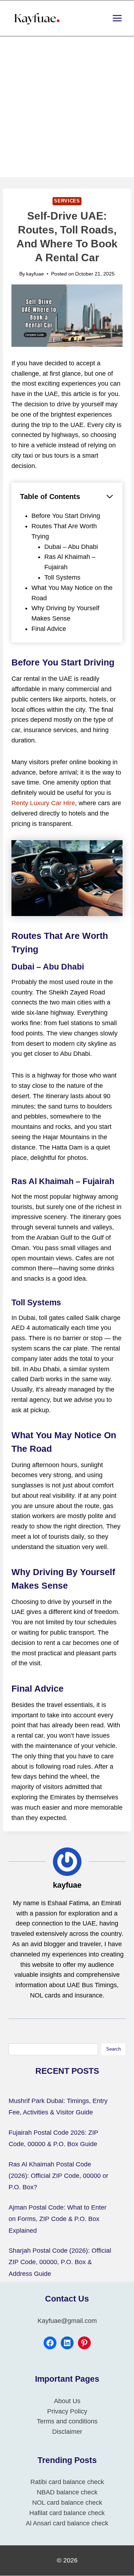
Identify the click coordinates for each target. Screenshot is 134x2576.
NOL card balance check (67, 2503)
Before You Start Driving (66, 516)
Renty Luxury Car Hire (43, 803)
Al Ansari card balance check (67, 2523)
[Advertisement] (67, 107)
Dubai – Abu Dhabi (71, 547)
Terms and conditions (67, 2422)
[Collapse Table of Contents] (110, 497)
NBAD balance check (67, 2493)
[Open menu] (117, 18)
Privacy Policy (67, 2411)
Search (113, 2049)
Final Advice (49, 629)
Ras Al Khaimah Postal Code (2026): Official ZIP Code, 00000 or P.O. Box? (58, 2176)
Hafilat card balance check (67, 2513)
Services (67, 201)
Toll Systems (62, 577)
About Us (67, 2401)
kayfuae (35, 274)
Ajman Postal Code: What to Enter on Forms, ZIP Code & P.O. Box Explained (58, 2219)
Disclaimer (67, 2432)
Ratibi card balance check (67, 2482)
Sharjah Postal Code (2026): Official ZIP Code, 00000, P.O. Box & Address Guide (60, 2262)
